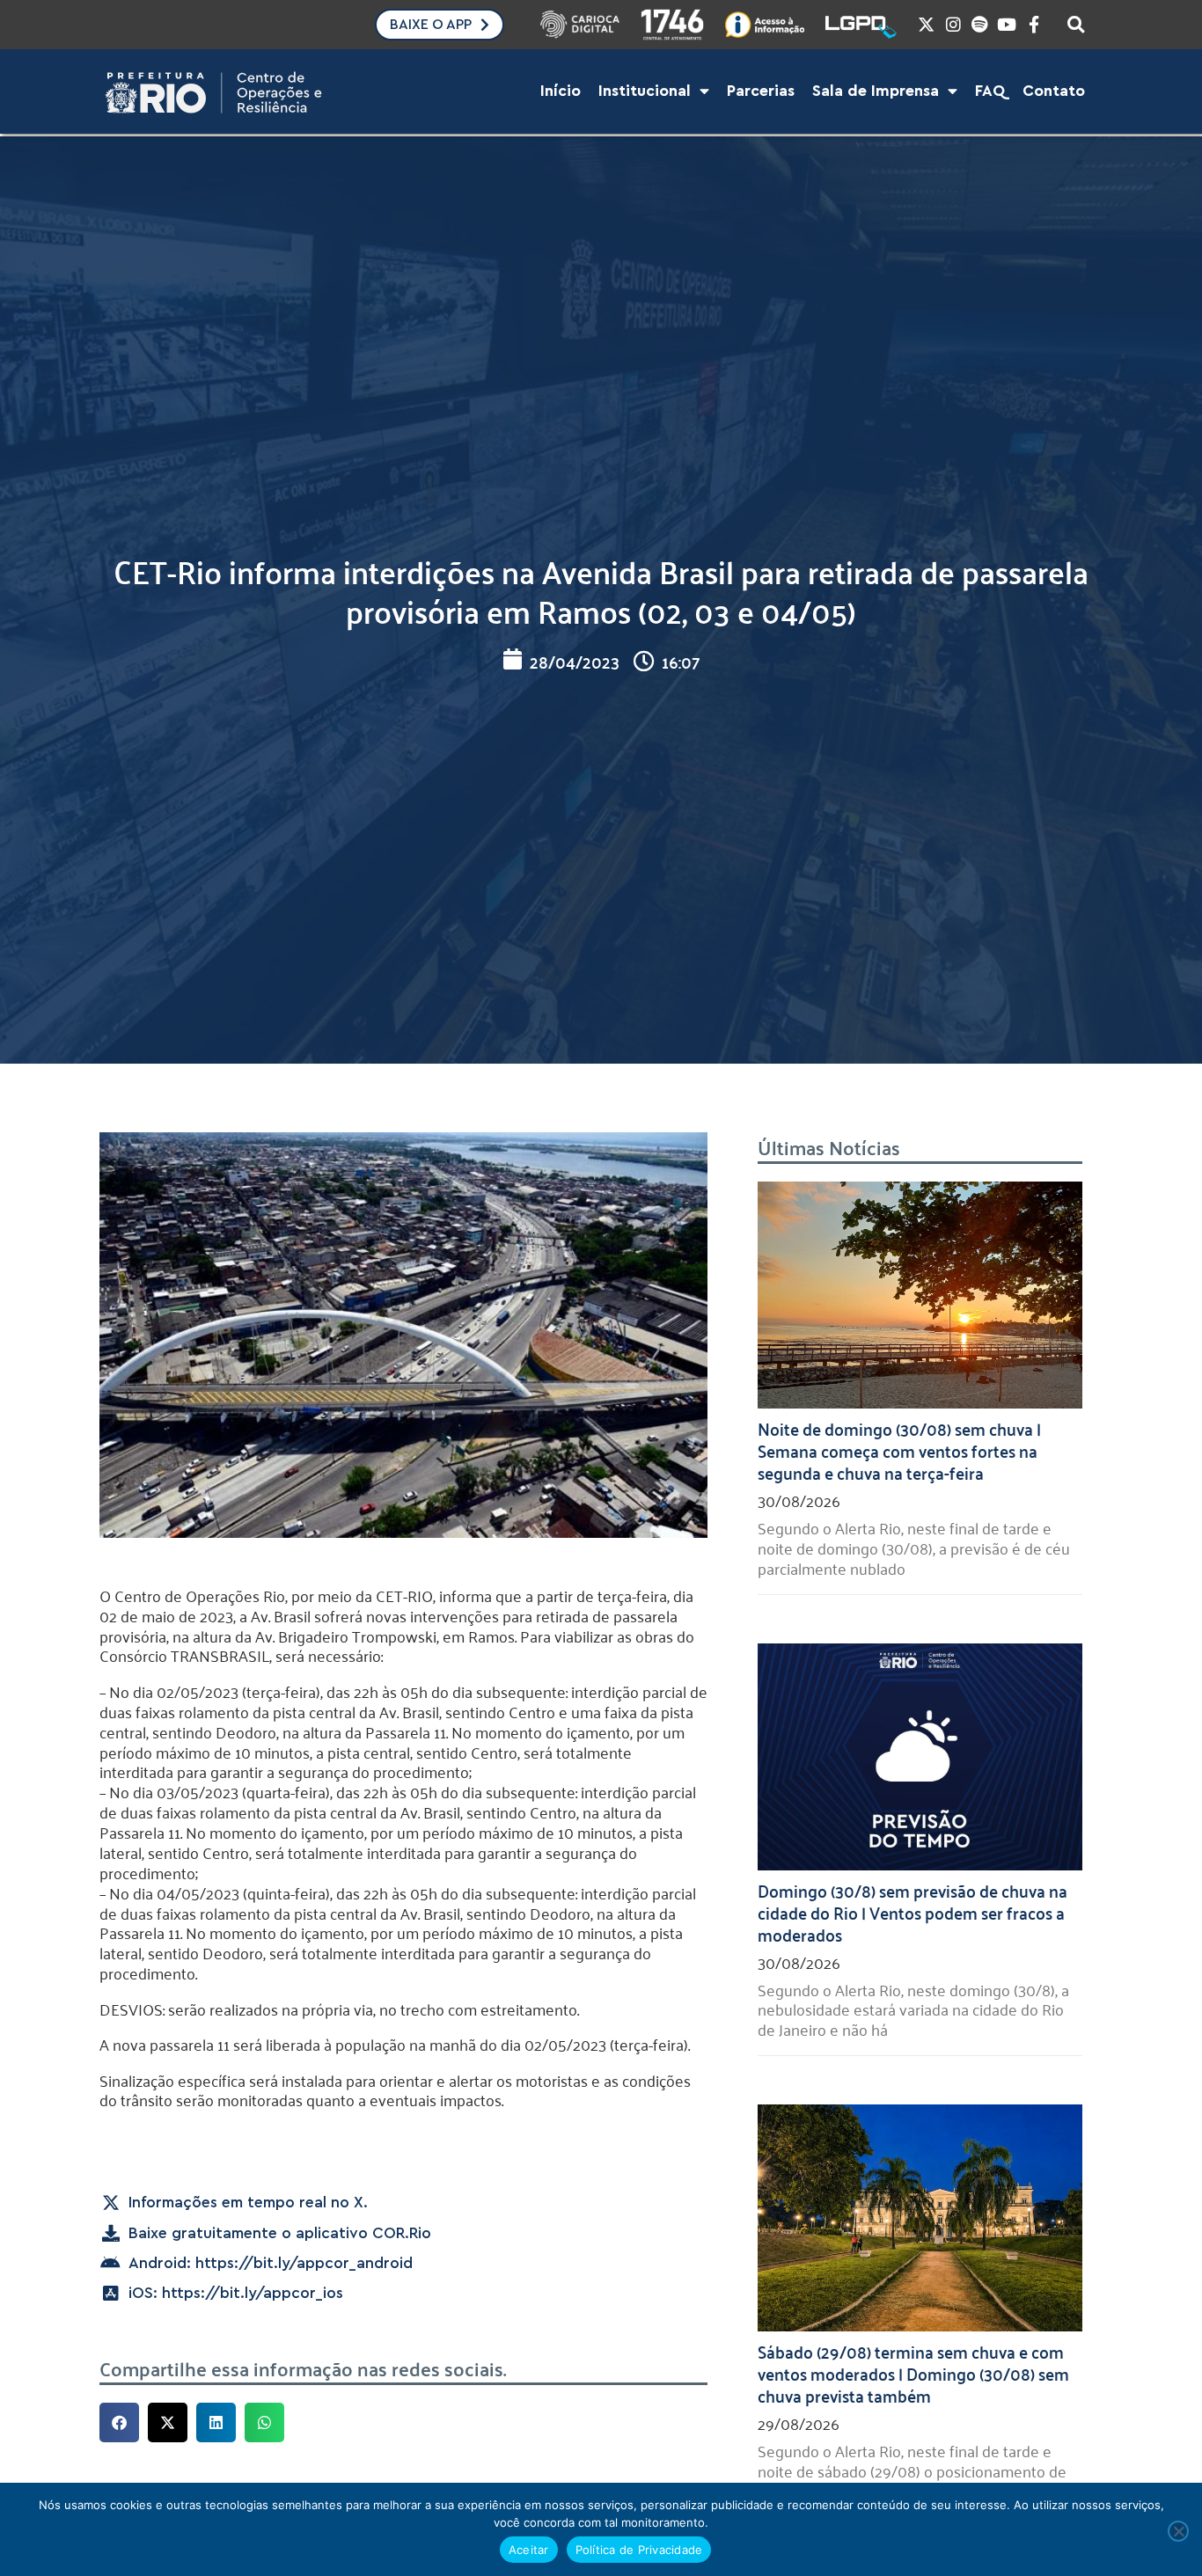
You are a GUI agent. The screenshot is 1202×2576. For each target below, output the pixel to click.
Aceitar (529, 2550)
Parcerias (761, 91)
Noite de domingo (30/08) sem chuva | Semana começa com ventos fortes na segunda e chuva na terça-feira (899, 1450)
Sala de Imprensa (876, 91)
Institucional (645, 91)
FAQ (990, 91)
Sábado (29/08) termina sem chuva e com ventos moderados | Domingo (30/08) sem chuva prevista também (913, 2373)
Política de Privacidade (639, 2550)
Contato (1054, 91)
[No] (1178, 2531)
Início (561, 91)
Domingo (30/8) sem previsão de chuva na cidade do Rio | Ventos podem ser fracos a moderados (912, 1912)
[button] (119, 2422)
